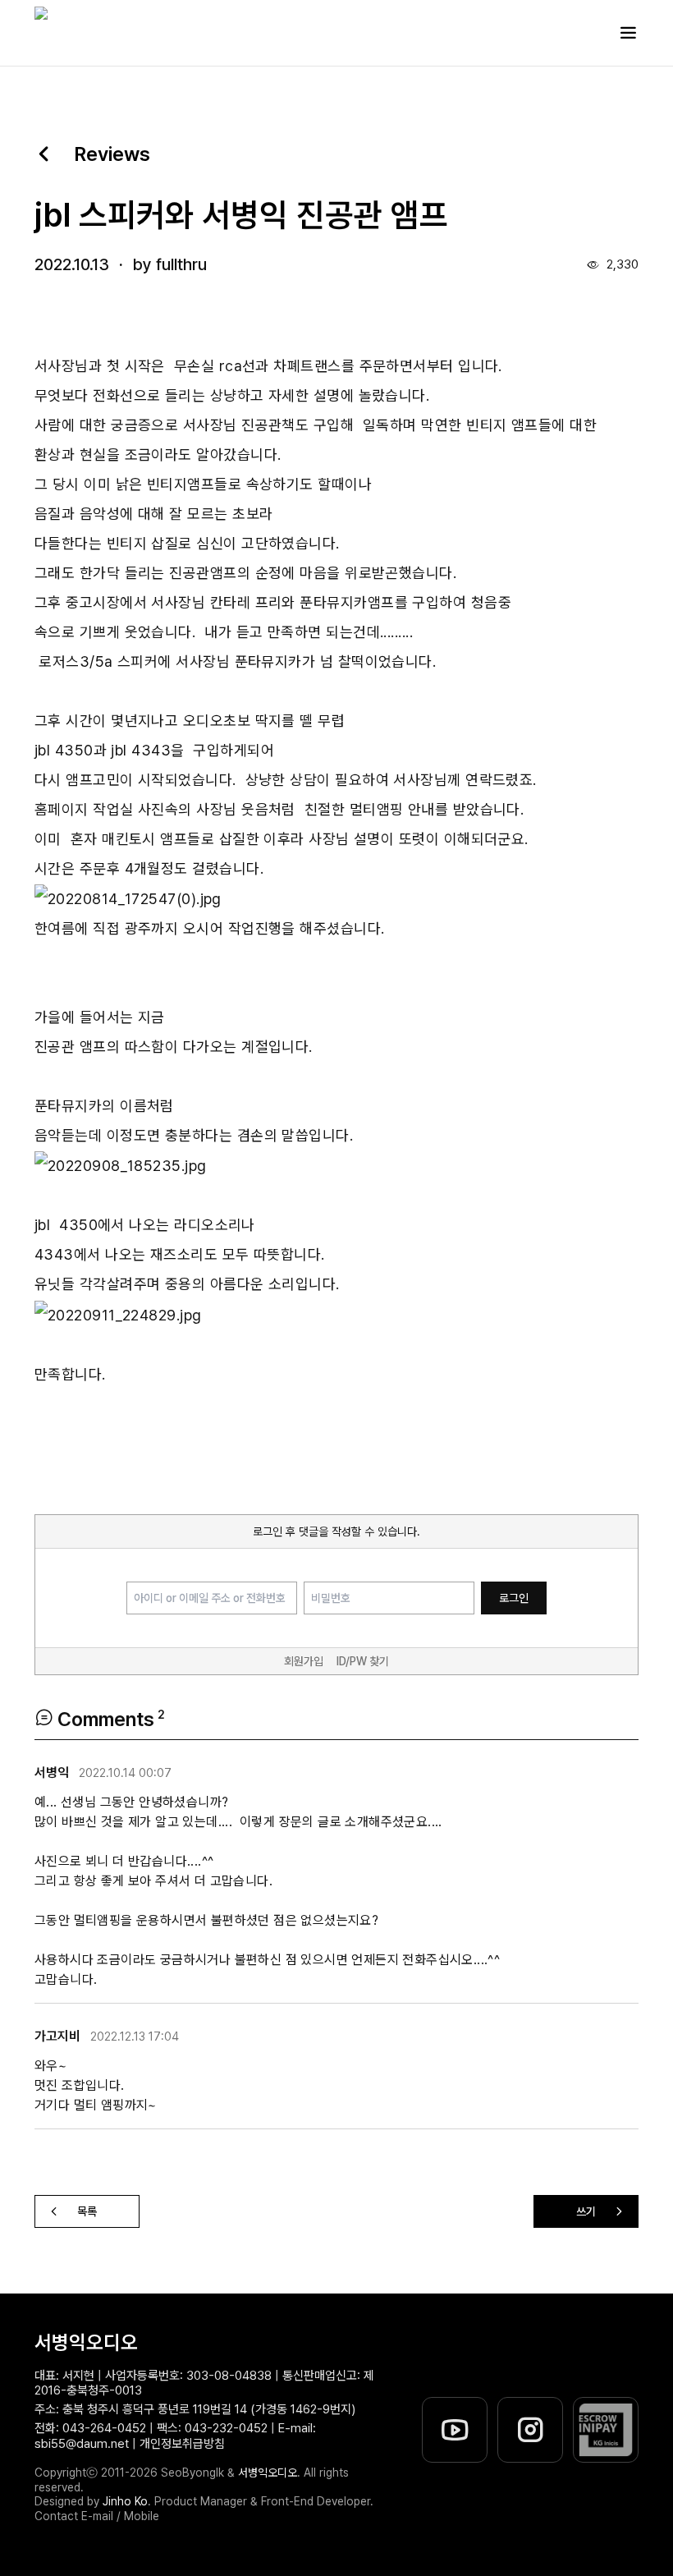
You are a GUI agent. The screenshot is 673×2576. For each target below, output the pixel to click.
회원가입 (304, 1661)
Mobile (142, 2516)
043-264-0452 (104, 2428)
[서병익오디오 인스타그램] (530, 2430)
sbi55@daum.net (82, 2444)
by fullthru (170, 264)
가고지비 (57, 2036)
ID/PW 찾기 (363, 1661)
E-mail (97, 2516)
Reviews (112, 154)
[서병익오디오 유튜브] (455, 2430)
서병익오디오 (86, 2342)
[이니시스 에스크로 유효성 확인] (606, 2430)
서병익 (52, 1773)
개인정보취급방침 (182, 2444)
